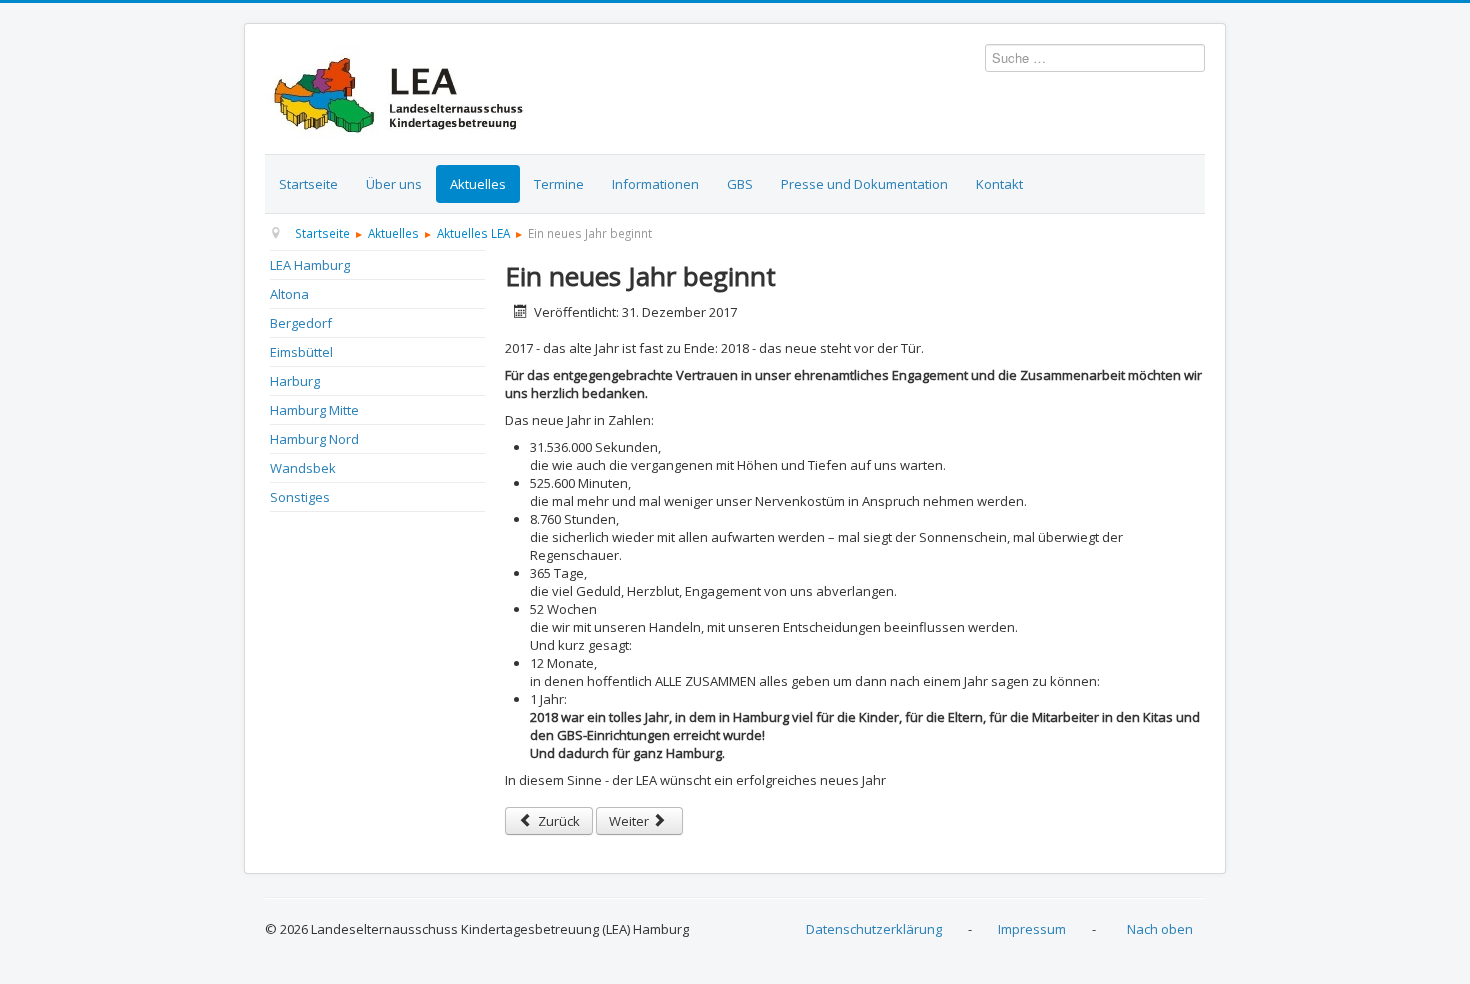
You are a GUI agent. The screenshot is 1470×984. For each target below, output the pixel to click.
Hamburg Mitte (314, 410)
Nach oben (1160, 929)
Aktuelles (478, 184)
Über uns (394, 184)
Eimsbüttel (301, 352)
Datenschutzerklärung (874, 929)
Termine (559, 184)
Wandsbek (303, 468)
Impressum (1032, 929)
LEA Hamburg (310, 265)
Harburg (295, 381)
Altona (289, 294)
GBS (740, 184)
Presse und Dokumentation (864, 184)
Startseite (308, 184)
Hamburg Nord (314, 439)
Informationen (655, 184)
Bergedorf (301, 323)
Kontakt (999, 184)
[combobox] (1095, 58)
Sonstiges (300, 497)
